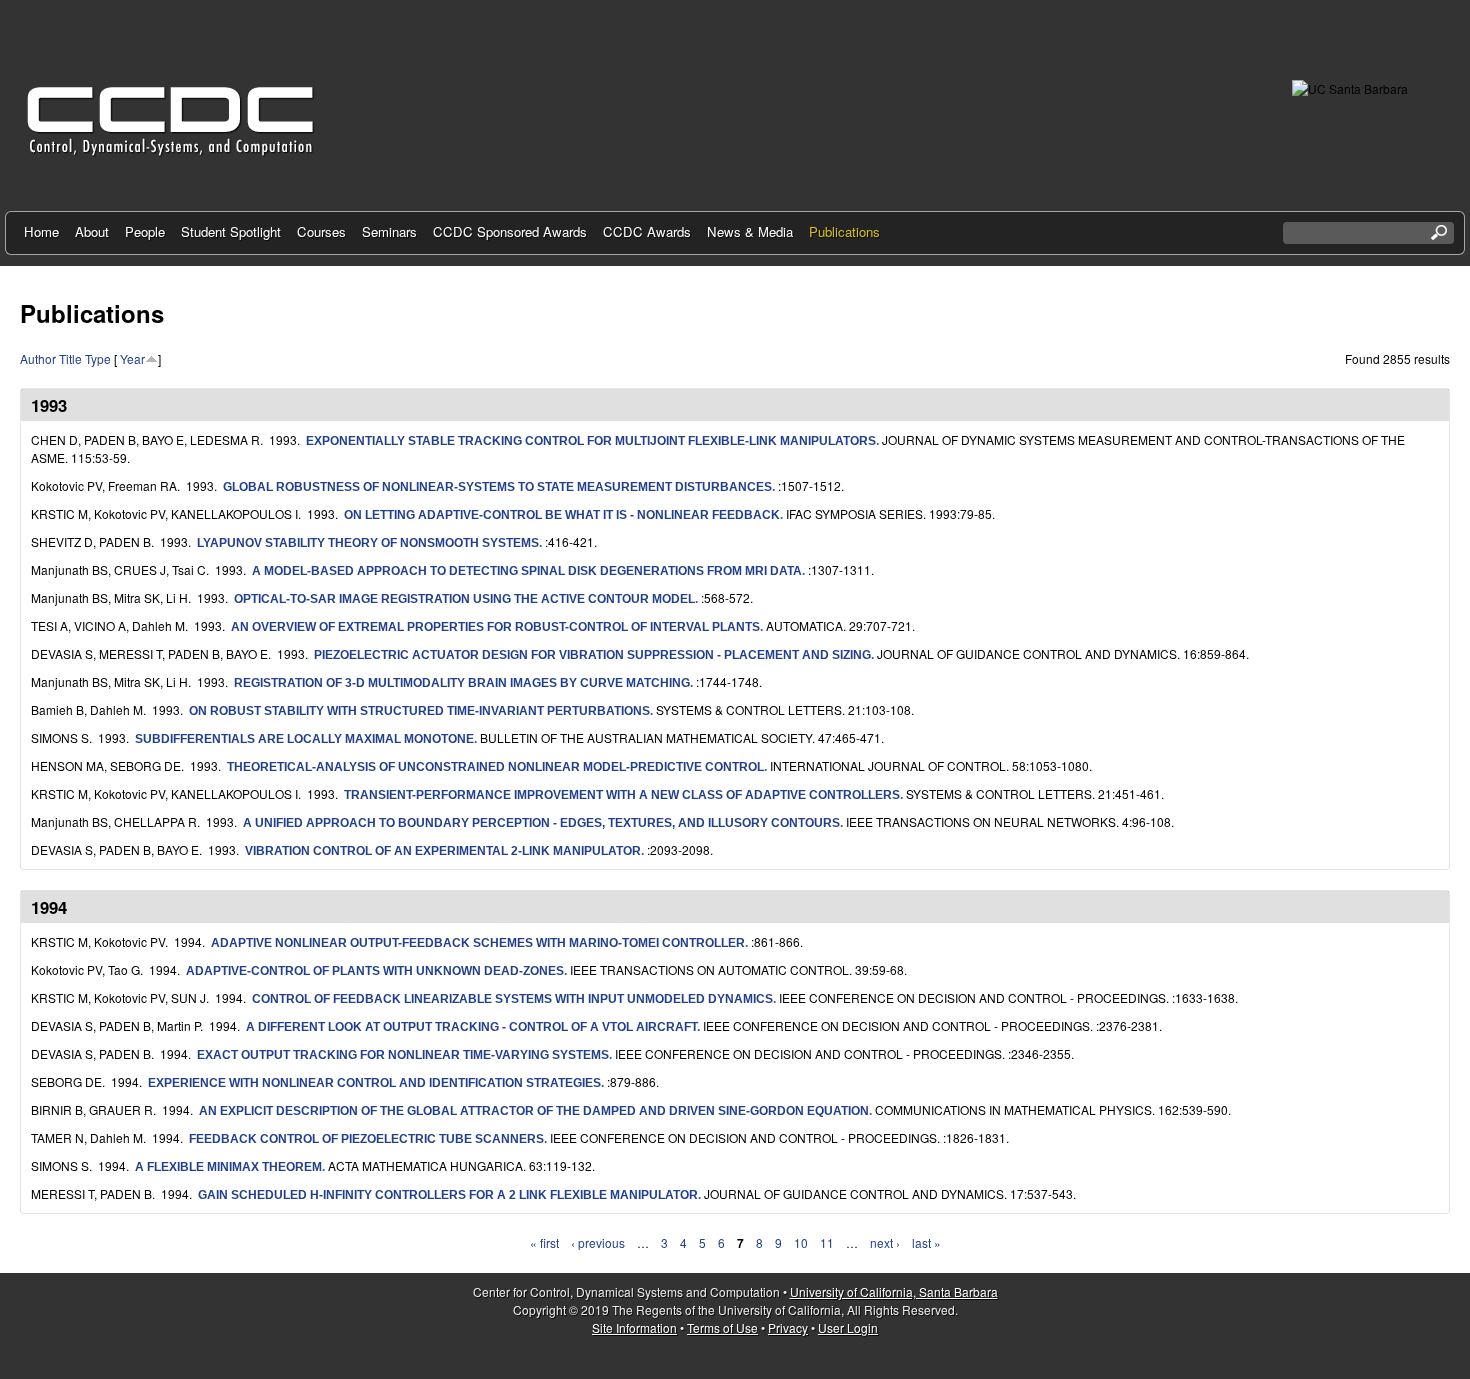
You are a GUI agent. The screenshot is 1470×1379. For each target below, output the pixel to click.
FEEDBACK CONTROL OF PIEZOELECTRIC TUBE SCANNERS (366, 1139)
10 (801, 1242)
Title (70, 358)
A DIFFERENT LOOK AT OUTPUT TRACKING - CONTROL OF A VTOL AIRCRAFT (471, 1027)
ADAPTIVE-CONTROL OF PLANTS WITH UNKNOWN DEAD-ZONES (375, 971)
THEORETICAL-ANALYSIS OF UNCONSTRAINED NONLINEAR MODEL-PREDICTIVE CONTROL (495, 767)
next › (885, 1242)
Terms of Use (722, 1327)
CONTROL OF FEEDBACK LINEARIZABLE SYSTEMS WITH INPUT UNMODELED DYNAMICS (512, 999)
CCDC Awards (647, 231)
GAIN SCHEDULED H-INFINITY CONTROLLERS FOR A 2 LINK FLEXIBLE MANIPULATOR (448, 1195)
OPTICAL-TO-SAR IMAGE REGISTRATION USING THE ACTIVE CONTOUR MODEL (464, 599)
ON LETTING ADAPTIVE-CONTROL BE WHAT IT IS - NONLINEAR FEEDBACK (562, 515)
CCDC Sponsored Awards (510, 231)
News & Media (750, 231)
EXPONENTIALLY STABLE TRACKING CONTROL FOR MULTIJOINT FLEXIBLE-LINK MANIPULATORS (591, 441)
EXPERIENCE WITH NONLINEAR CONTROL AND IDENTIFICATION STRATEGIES (374, 1083)
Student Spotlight (231, 231)
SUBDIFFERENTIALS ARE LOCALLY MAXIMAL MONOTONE (304, 739)
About (92, 231)
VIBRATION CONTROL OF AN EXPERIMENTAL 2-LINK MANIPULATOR (443, 851)
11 (827, 1242)
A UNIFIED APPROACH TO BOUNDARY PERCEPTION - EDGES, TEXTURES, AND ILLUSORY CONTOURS (541, 823)
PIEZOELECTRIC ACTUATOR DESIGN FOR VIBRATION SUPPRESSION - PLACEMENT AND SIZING (592, 655)
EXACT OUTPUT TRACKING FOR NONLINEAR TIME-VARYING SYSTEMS (403, 1055)
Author (38, 358)
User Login (848, 1327)
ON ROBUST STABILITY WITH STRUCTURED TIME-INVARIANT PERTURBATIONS (419, 711)
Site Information (634, 1327)
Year (132, 358)
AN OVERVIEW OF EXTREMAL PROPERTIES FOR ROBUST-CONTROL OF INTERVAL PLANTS (495, 627)
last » (926, 1242)
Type (98, 358)
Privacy (788, 1327)
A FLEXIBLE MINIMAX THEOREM (228, 1167)
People (145, 231)
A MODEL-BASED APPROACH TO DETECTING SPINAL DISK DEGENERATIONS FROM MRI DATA (527, 571)
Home (41, 231)
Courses (321, 231)
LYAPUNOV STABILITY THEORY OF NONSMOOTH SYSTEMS (368, 543)
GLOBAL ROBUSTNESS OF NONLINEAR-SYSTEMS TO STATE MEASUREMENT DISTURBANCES (497, 487)
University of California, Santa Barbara (894, 1291)
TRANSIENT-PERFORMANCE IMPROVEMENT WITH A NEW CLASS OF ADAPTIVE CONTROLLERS (622, 795)
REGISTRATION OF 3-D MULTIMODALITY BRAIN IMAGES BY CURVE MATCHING (462, 683)
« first (544, 1242)
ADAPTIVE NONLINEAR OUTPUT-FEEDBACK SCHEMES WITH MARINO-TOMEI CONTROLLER (478, 943)
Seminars (389, 231)
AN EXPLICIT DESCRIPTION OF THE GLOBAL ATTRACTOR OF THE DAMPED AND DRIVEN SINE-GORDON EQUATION (534, 1111)
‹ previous (598, 1242)
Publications (844, 231)
